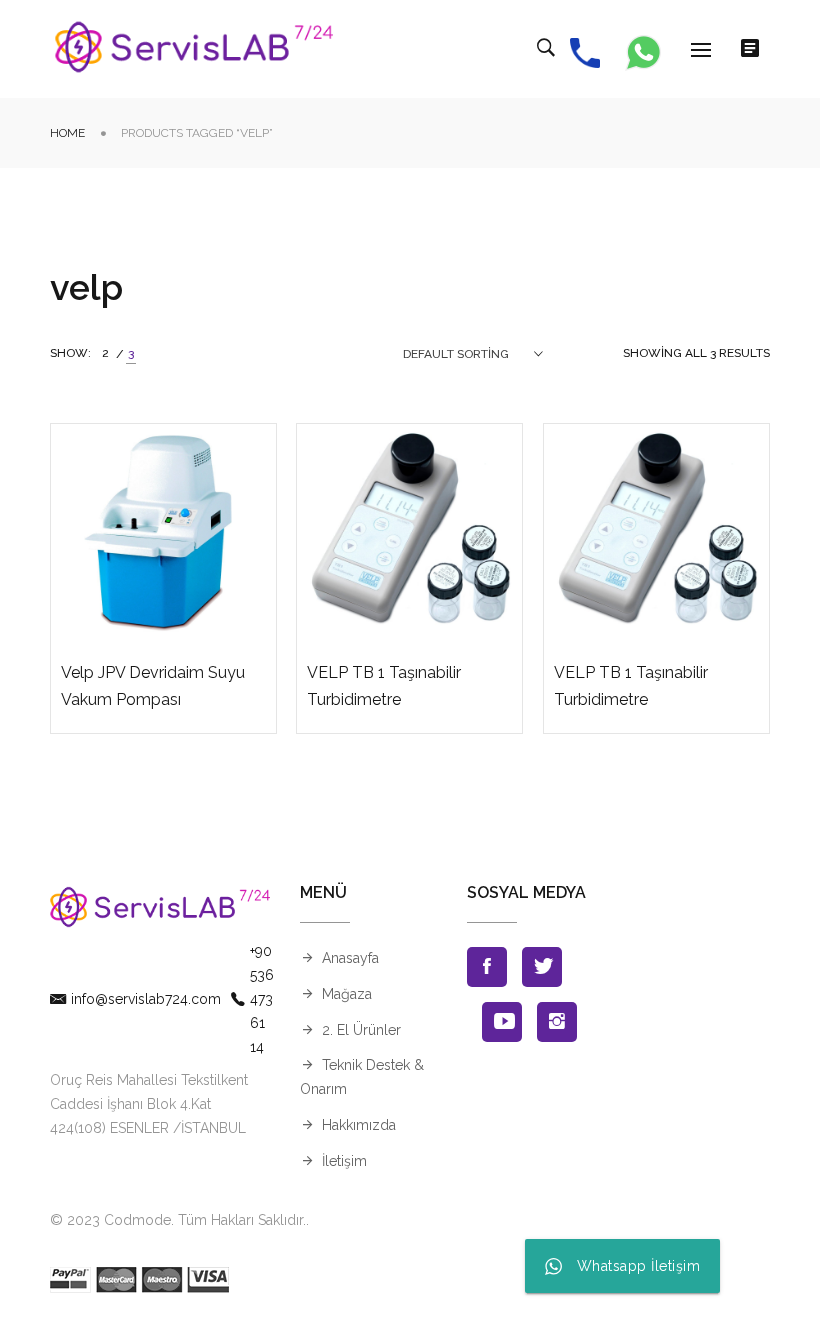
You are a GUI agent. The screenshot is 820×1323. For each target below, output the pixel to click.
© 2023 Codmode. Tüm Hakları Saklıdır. (178, 1220)
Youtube (502, 1022)
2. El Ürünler (361, 1030)
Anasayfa (350, 958)
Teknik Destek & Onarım (362, 1077)
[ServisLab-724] (194, 49)
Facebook (487, 967)
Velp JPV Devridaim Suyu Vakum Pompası (153, 686)
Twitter (542, 967)
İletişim (344, 1161)
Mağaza (347, 994)
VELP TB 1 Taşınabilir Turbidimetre (384, 686)
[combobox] (473, 354)
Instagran (557, 1022)
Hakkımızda (359, 1125)
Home (67, 133)
